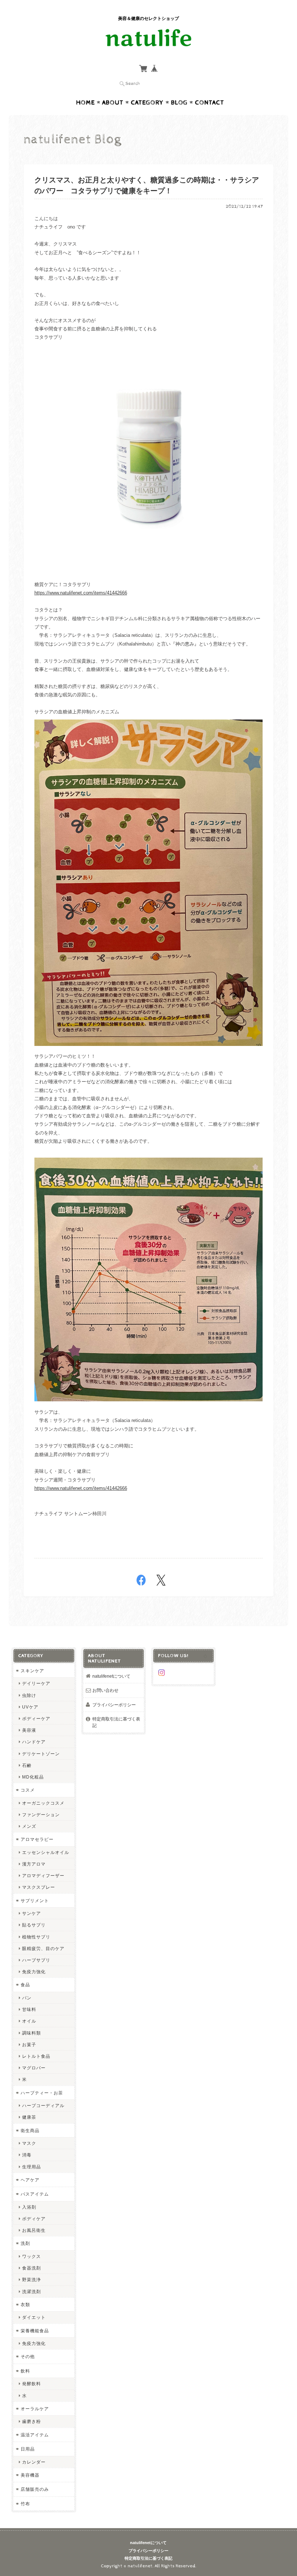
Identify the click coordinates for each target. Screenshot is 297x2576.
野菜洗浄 (32, 2280)
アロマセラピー (37, 1839)
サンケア (32, 1913)
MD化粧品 (33, 1777)
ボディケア (34, 2219)
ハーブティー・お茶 (42, 2093)
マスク (29, 2143)
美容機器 (30, 2475)
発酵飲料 (32, 2384)
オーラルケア (35, 2409)
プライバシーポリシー (114, 1705)
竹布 (25, 2504)
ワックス (32, 2256)
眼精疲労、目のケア (43, 1948)
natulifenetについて (111, 1676)
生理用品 (32, 2167)
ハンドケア (34, 1742)
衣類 (25, 2305)
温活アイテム (35, 2435)
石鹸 (27, 1765)
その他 (28, 2356)
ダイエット (34, 2317)
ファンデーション (41, 1815)
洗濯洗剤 (32, 2291)
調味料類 (32, 2033)
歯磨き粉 (32, 2421)
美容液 (29, 1730)
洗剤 (25, 2243)
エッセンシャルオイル (46, 1852)
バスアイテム (35, 2194)
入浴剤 (29, 2207)
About (113, 103)
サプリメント (35, 1901)
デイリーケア (36, 1683)
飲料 (25, 2371)
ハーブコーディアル (43, 2105)
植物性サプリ (36, 1937)
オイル (29, 2021)
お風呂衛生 (34, 2230)
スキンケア (32, 1671)
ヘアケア (30, 2180)
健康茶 (29, 2117)
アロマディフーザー (43, 1876)
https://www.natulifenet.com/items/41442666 (81, 593)
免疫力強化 (34, 1972)
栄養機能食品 (35, 2331)
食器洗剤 (32, 2268)
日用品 (28, 2449)
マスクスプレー (39, 1887)
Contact (210, 103)
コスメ (28, 1790)
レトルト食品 (36, 2056)
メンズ (29, 1826)
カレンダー (34, 2462)
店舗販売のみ (35, 2489)
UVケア (30, 1707)
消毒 (27, 2155)
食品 (25, 1985)
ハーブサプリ (36, 1960)
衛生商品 (30, 2130)
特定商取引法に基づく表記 (116, 1722)
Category (147, 103)
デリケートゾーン (41, 1754)
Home (85, 103)
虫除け (29, 1695)
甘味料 (29, 2009)
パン (27, 1998)
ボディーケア (36, 1718)
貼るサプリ (34, 1925)
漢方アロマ (34, 1864)
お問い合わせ (105, 1690)
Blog (179, 103)
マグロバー (34, 2068)
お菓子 (29, 2045)
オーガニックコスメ (43, 1803)
